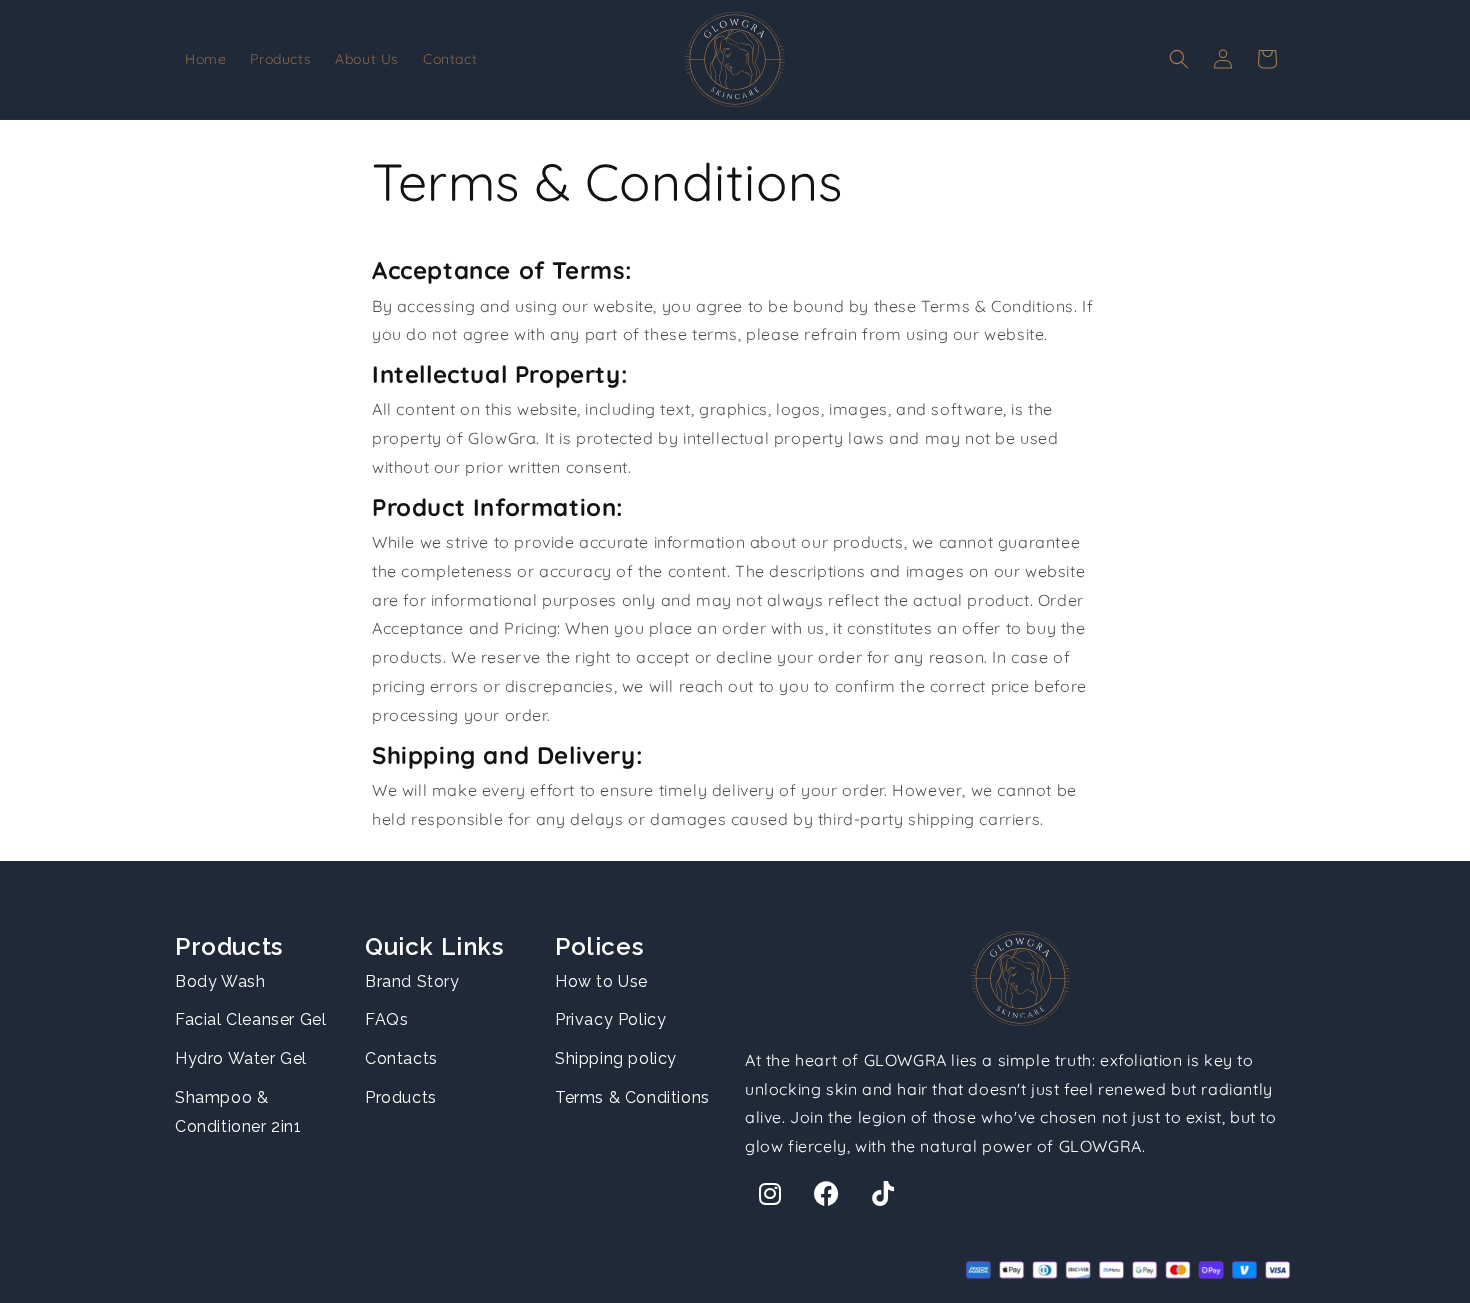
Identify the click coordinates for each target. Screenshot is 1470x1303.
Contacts (401, 1058)
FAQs (386, 1019)
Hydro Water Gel (241, 1058)
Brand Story (412, 981)
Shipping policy (616, 1058)
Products (401, 1097)
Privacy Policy (610, 1019)
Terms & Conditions (632, 1097)
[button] (1179, 59)
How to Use (601, 981)
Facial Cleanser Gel (250, 1019)
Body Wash (220, 981)
